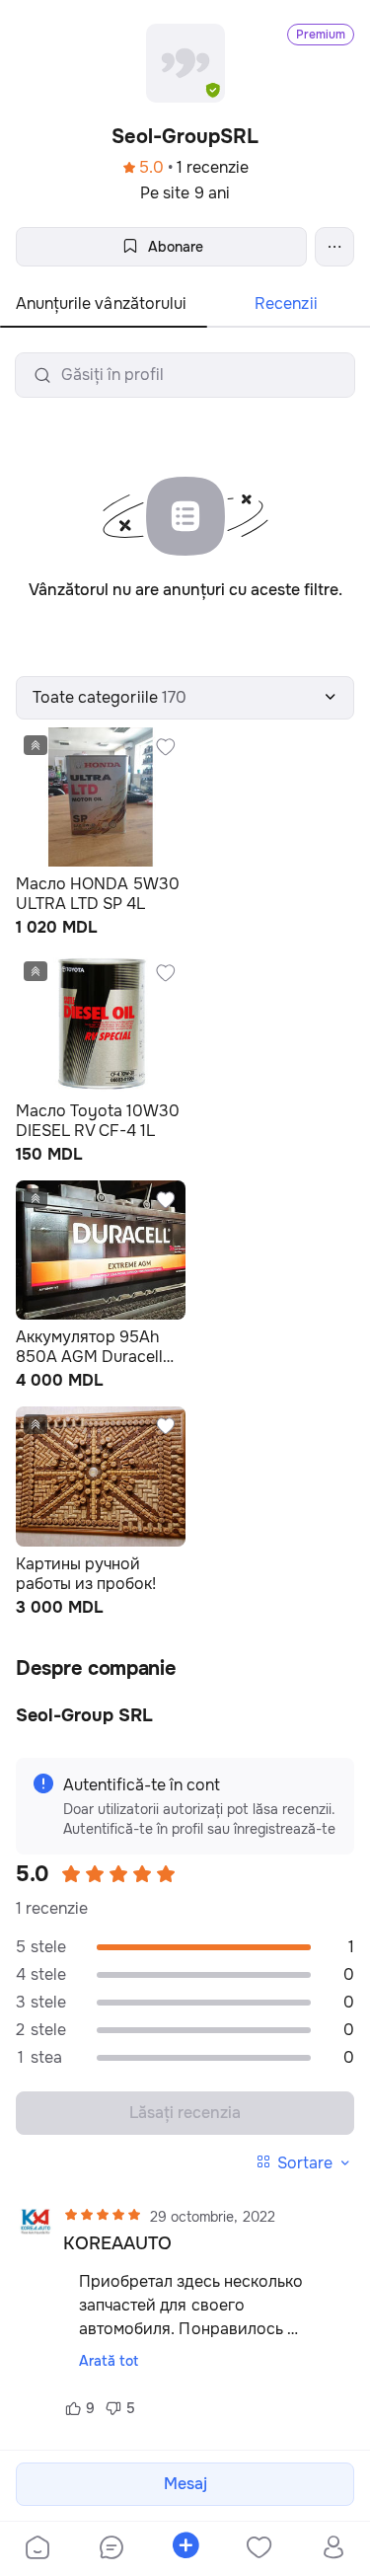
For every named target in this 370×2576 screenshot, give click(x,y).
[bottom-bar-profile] (333, 2549)
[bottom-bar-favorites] (259, 2549)
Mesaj (185, 2484)
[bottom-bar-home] (37, 2549)
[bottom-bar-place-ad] (185, 2549)
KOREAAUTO (117, 2243)
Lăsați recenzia (185, 2113)
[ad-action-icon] (166, 747)
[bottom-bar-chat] (111, 2549)
